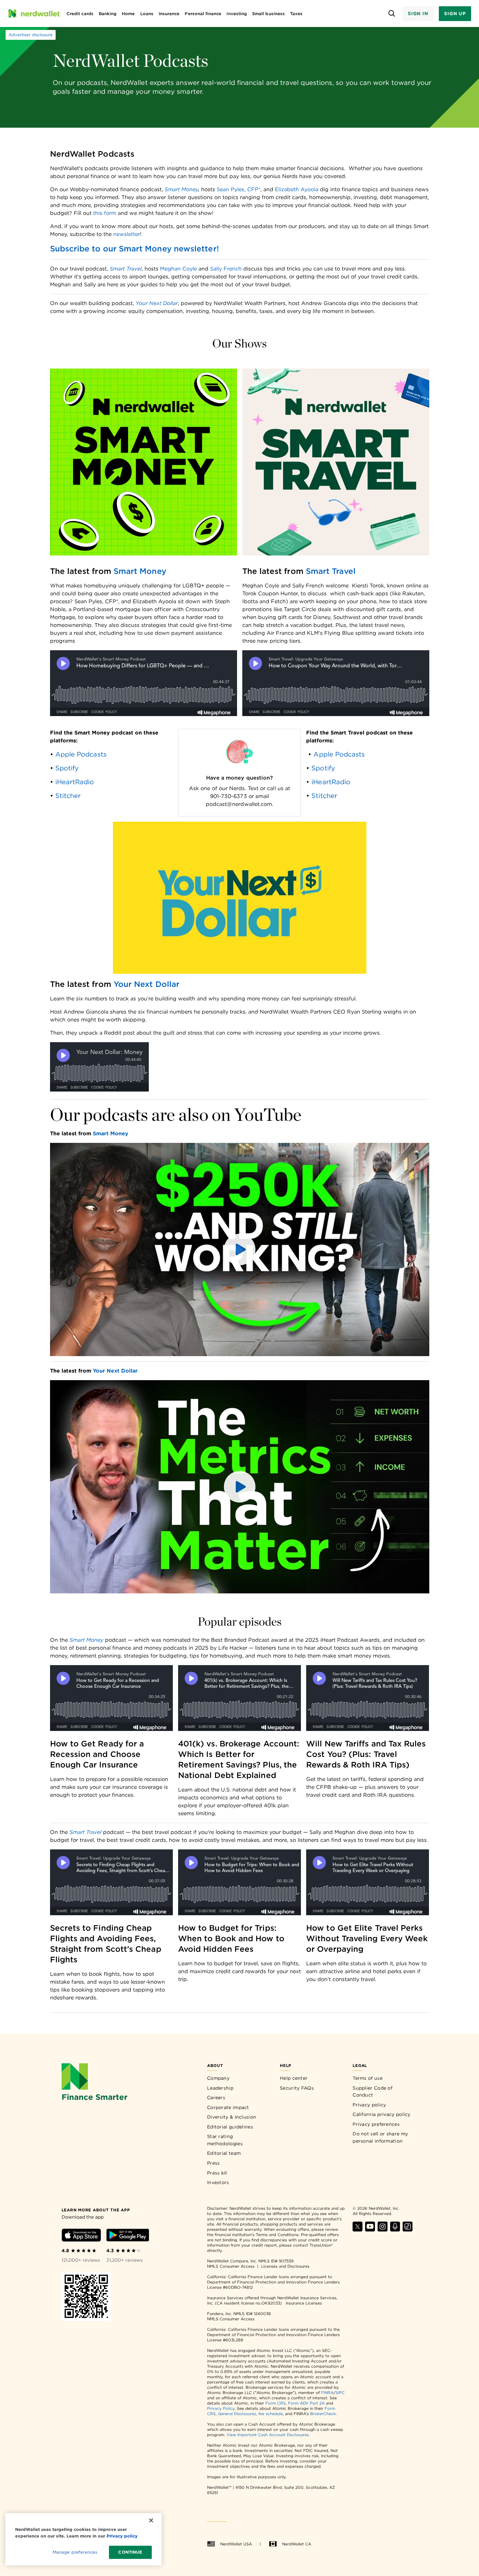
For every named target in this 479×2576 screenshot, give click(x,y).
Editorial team (224, 2153)
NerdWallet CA (297, 2544)
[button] (240, 1249)
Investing (237, 14)
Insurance (169, 14)
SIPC (340, 2393)
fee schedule (271, 2414)
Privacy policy (369, 2105)
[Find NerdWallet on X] (358, 2230)
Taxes (296, 14)
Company (218, 2078)
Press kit (217, 2173)
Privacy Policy (221, 2408)
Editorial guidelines (230, 2127)
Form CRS (276, 2403)
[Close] (151, 2520)
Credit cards (80, 14)
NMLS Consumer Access (231, 2266)
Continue (130, 2552)
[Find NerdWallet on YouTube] (370, 2230)
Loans (147, 14)
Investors (218, 2182)
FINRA (327, 2393)
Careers (216, 2098)
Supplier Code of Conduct (373, 2092)
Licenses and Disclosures (285, 2266)
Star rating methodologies (225, 2140)
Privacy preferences (376, 2124)
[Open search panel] (392, 14)
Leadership (220, 2088)
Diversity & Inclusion (232, 2117)
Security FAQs (297, 2088)
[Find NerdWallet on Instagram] (383, 2230)
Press (213, 2163)
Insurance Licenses (304, 2303)
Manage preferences (75, 2552)
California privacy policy (382, 2114)
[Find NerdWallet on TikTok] (408, 2230)
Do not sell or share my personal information (380, 2137)
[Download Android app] (128, 2236)
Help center (294, 2078)
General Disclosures (237, 2414)
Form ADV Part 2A (306, 2403)
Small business (268, 14)
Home (128, 14)
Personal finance (203, 14)
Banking (108, 14)
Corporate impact (228, 2107)
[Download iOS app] (81, 2236)
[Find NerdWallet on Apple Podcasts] (395, 2230)
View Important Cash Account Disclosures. (268, 2435)
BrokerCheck (323, 2414)
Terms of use (368, 2078)
